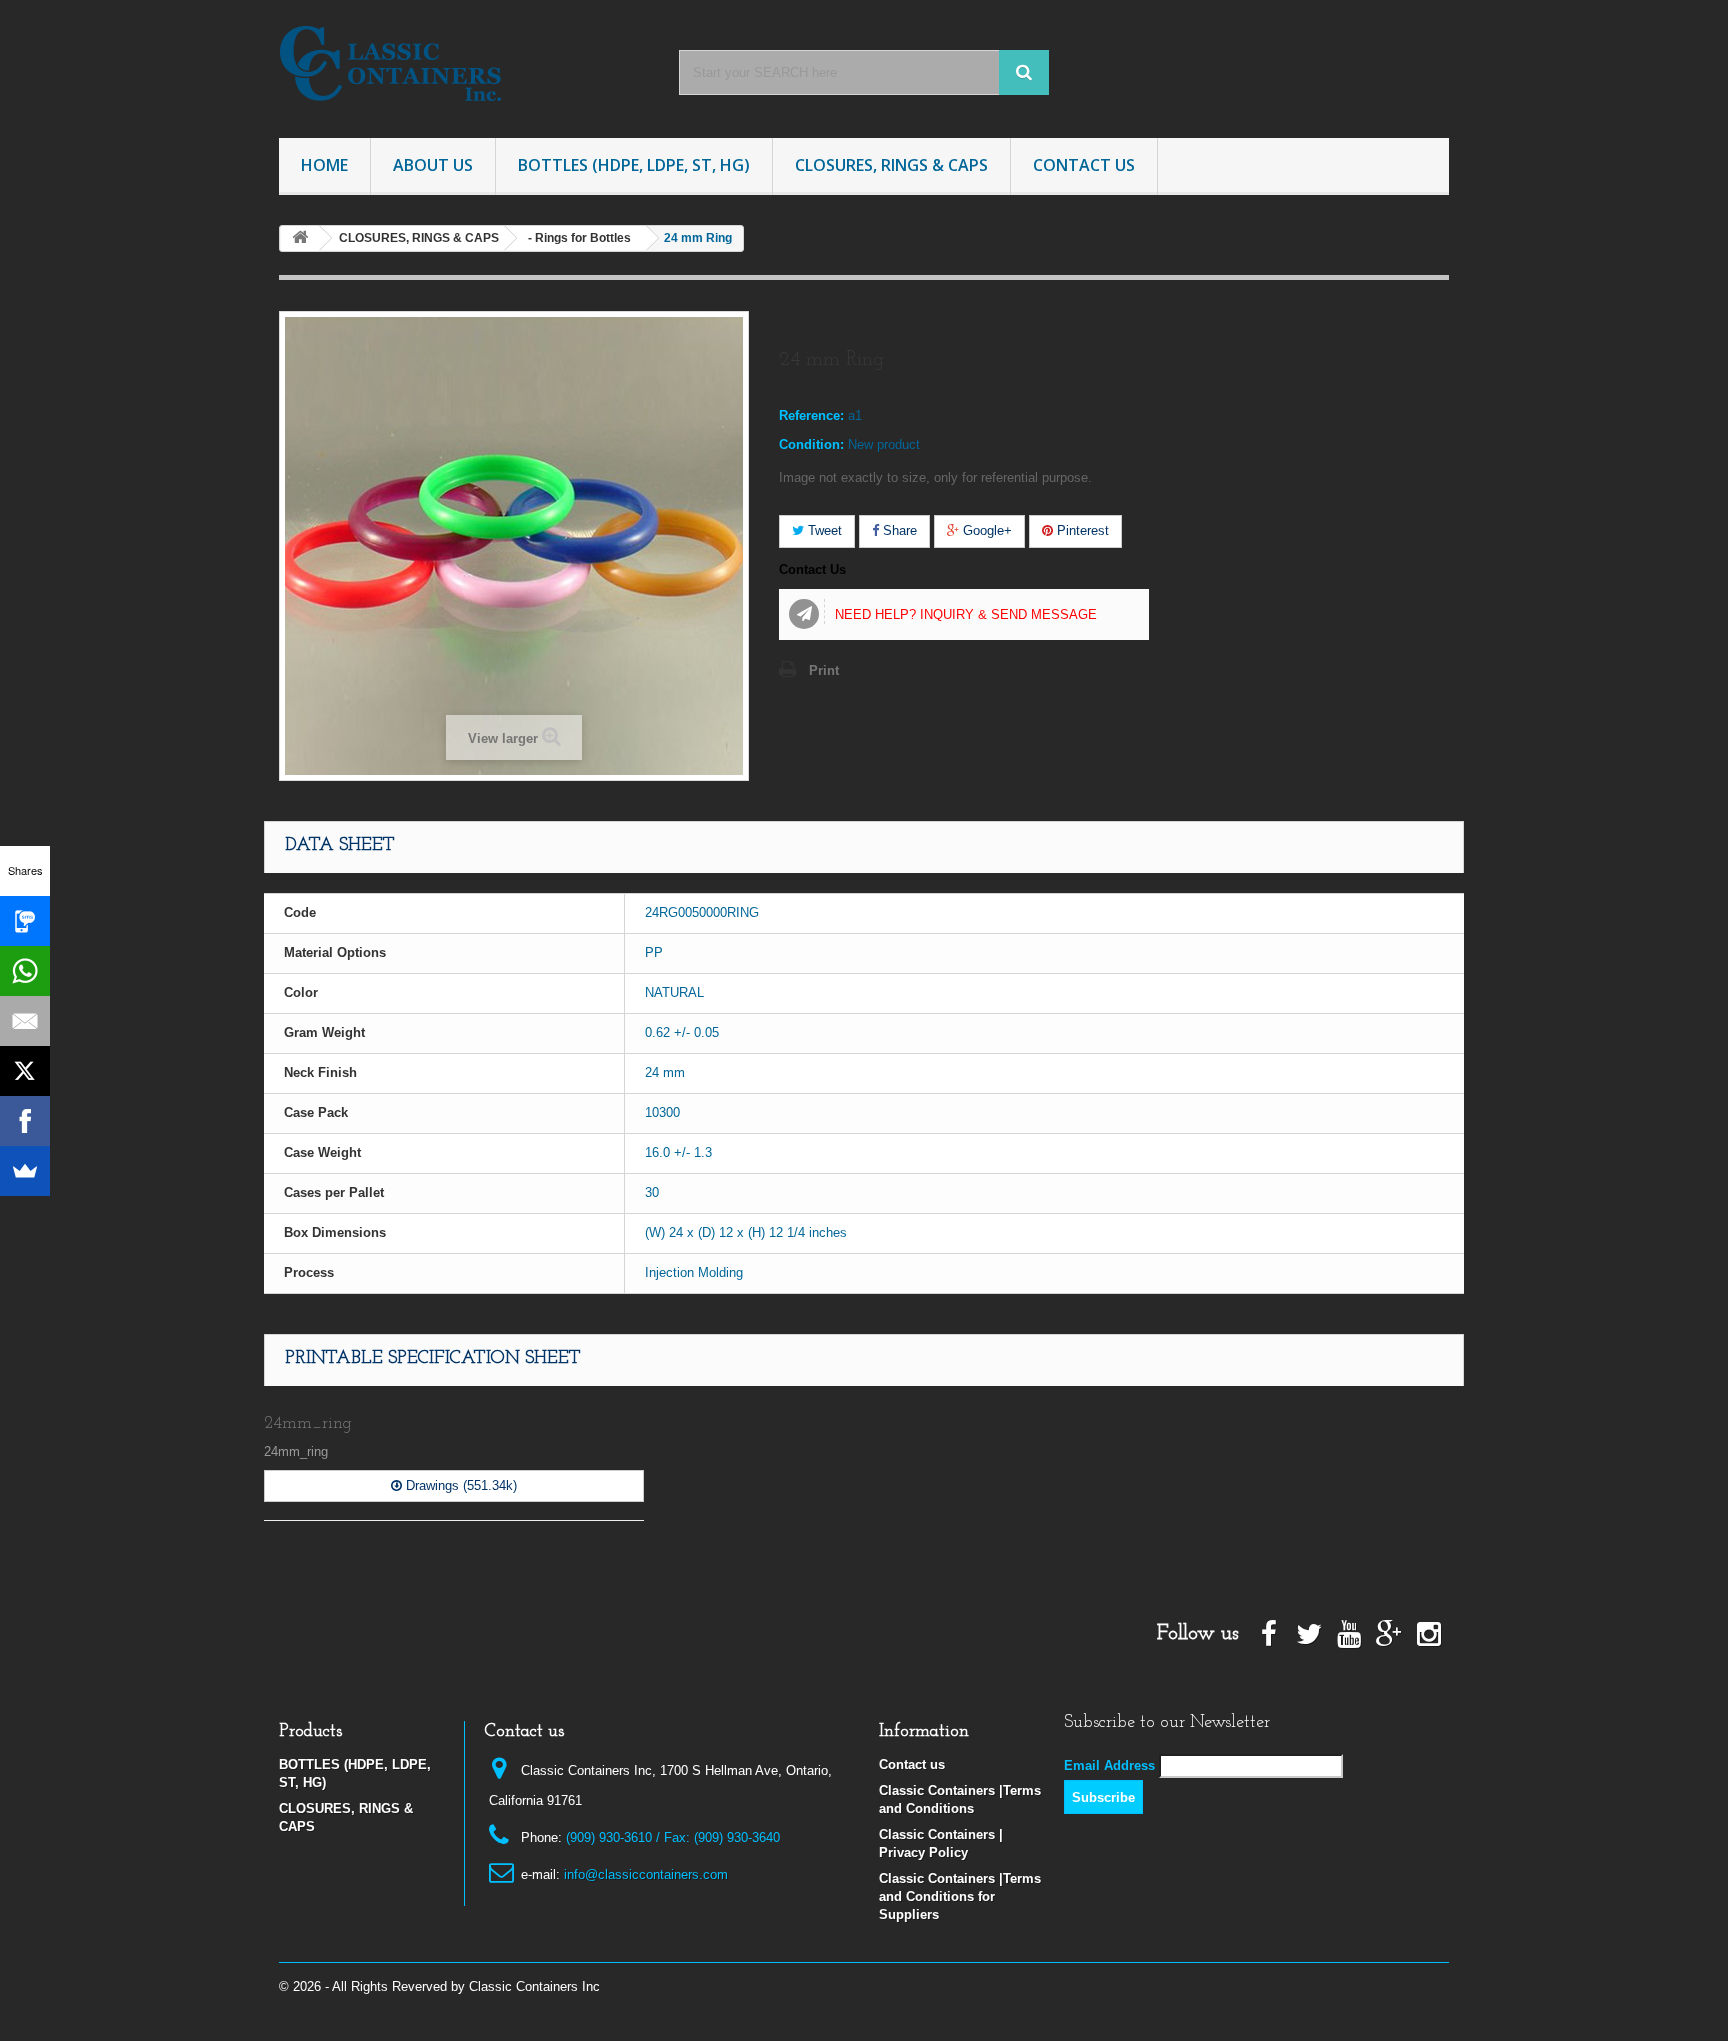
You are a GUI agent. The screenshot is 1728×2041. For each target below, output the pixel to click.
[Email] (25, 1021)
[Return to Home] (300, 238)
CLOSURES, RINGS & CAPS (891, 165)
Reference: (811, 415)
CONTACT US (1084, 165)
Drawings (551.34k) (459, 1485)
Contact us (912, 1764)
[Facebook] (25, 1121)
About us (433, 165)
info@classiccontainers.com (646, 1874)
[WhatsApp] (25, 971)
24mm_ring (308, 1423)
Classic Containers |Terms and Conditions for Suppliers (960, 1896)
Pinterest (1081, 530)
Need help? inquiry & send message (966, 614)
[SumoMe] (25, 1171)
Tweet (823, 530)
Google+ (985, 530)
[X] (25, 1071)
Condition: (811, 444)
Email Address (1109, 1765)
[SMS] (25, 921)
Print (824, 670)
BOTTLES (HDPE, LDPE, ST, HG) (634, 165)
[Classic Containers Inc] (464, 64)
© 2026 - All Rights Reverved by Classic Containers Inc (439, 1986)
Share (898, 530)
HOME (324, 165)
